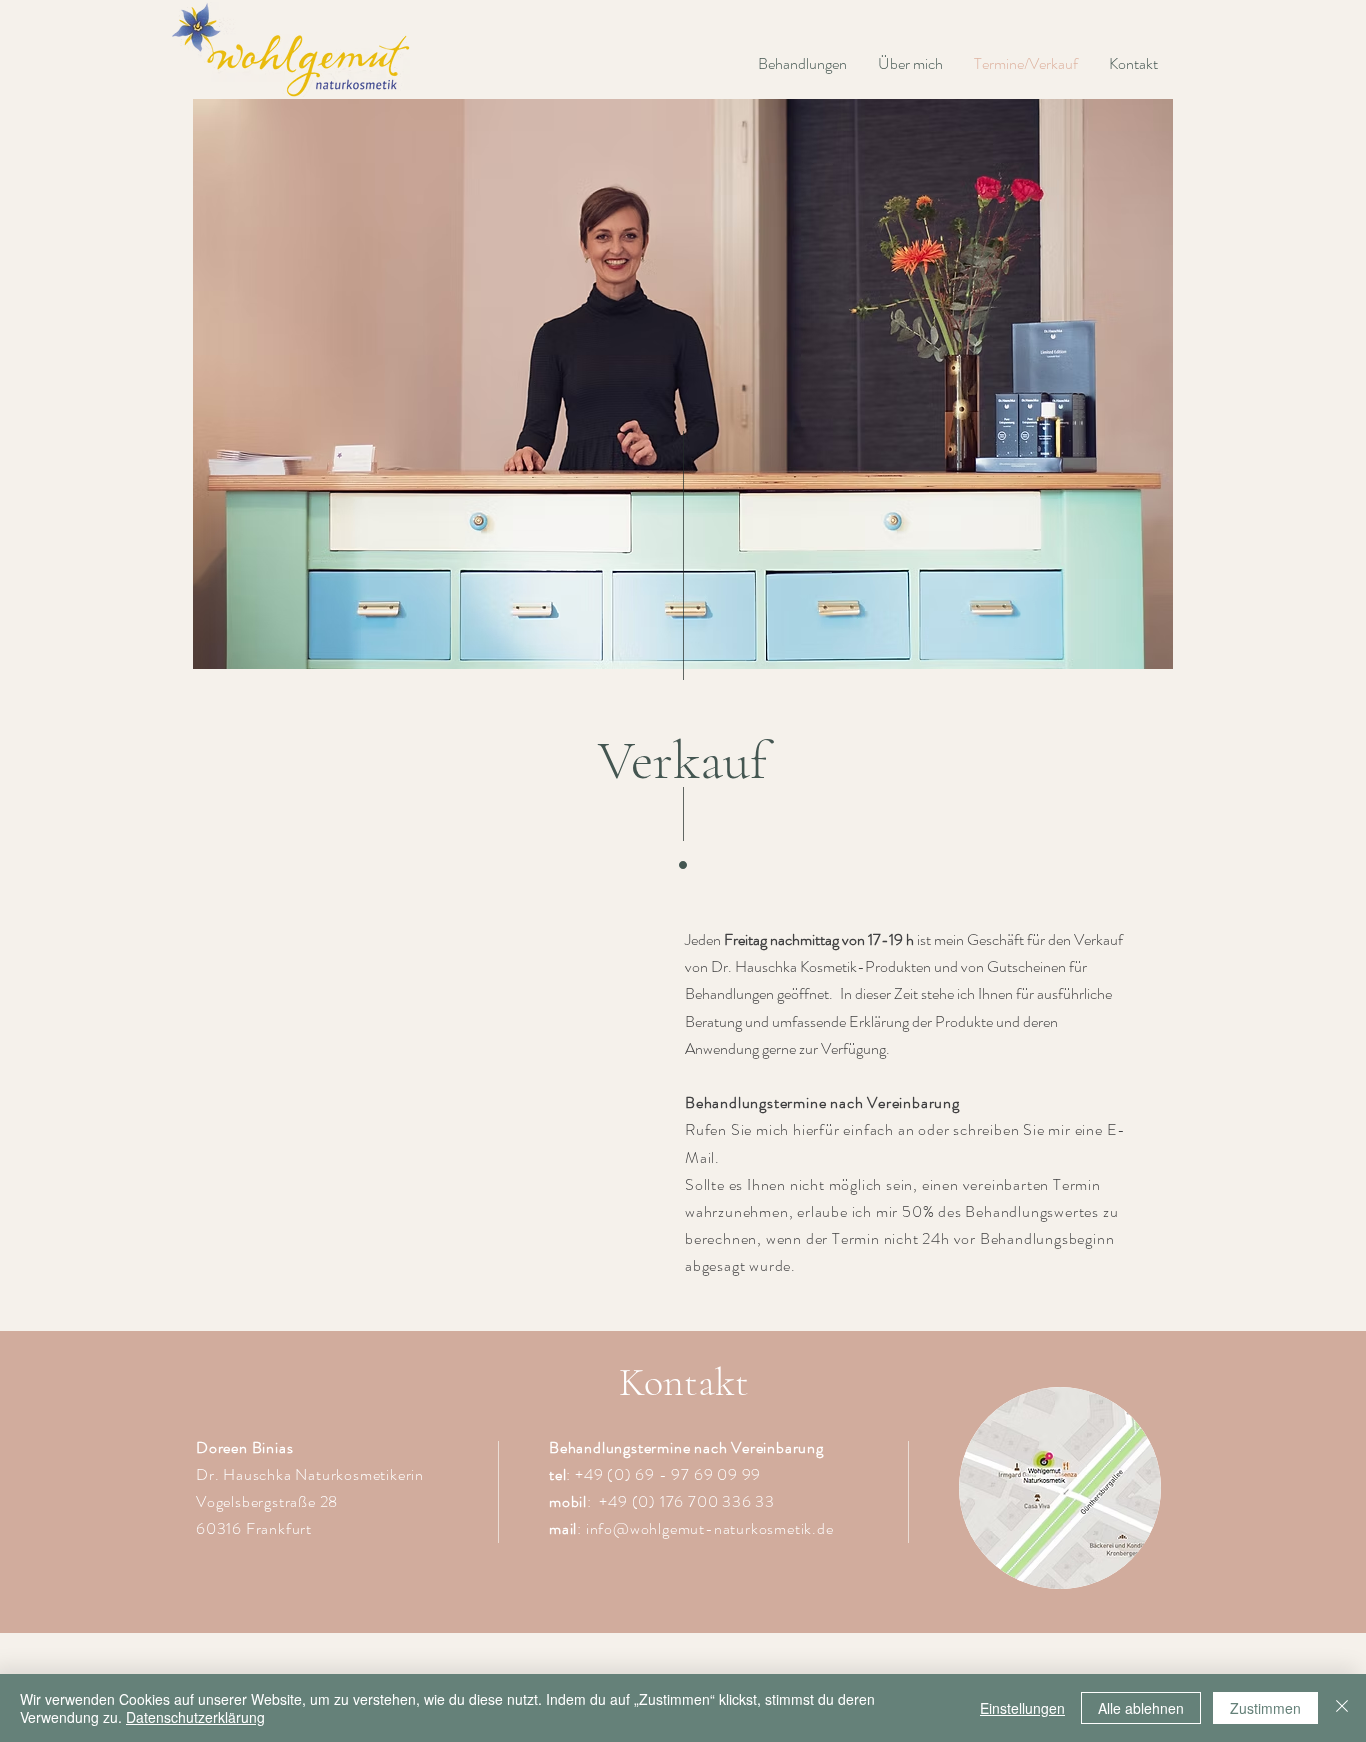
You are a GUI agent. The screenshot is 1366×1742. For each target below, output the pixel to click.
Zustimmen (1265, 1708)
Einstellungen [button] (1022, 1708)
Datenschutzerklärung (195, 1717)
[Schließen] (1342, 1708)
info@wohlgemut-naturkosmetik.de (710, 1528)
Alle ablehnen (1141, 1708)
